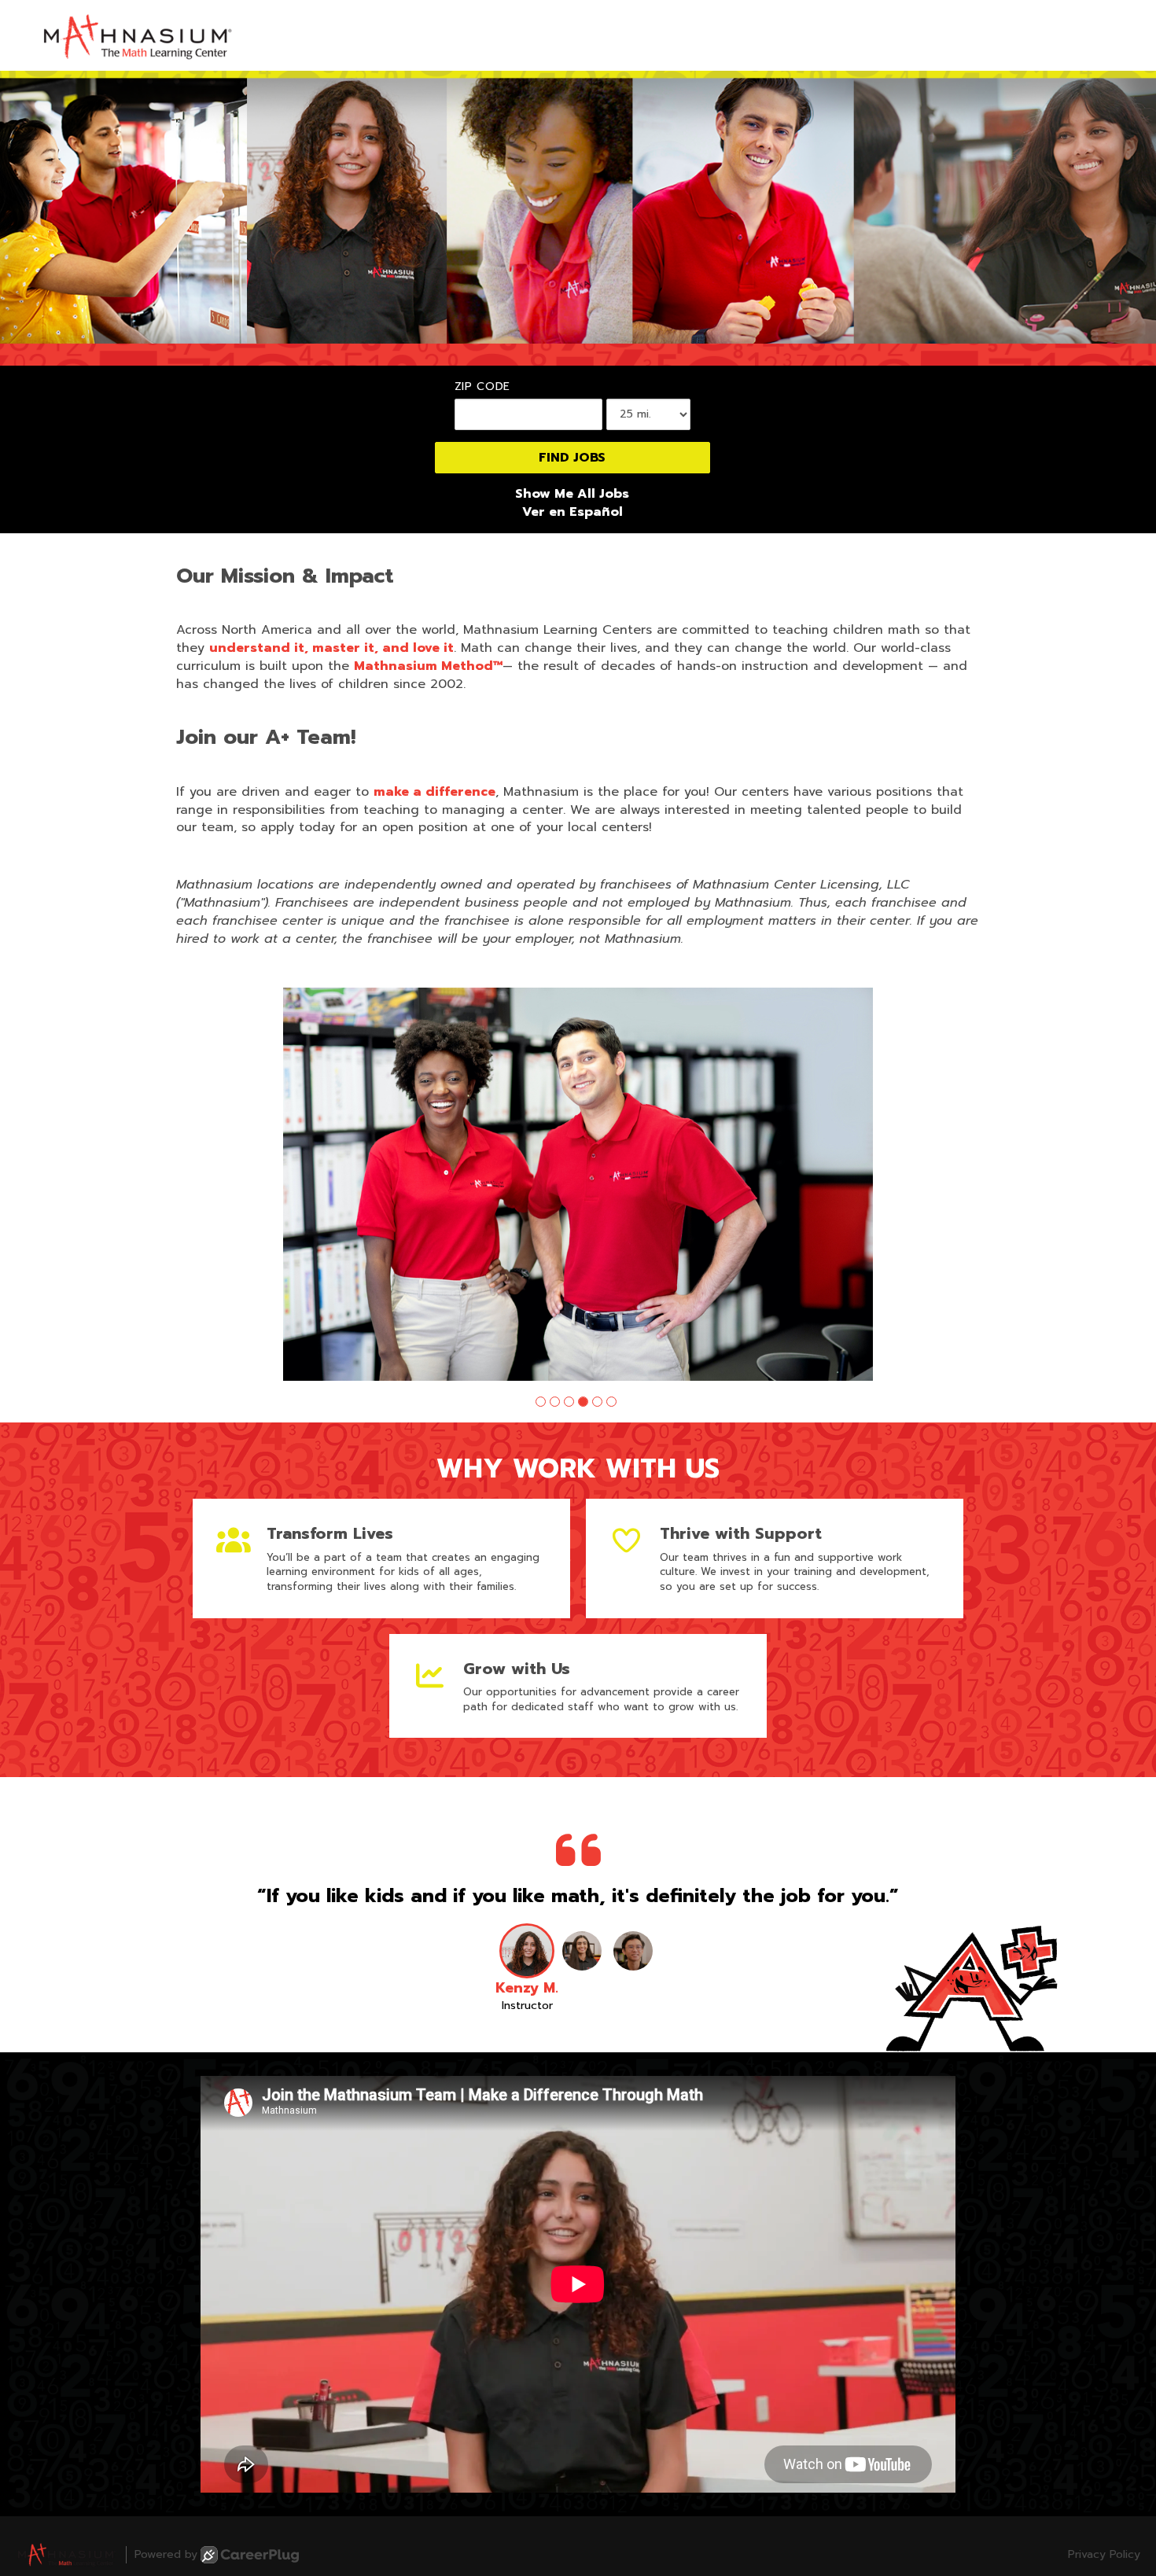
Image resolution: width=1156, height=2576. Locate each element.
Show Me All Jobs (572, 494)
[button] (541, 1402)
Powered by (166, 2554)
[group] (578, 1184)
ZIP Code (483, 387)
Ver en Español (572, 512)
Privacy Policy (1104, 2555)
